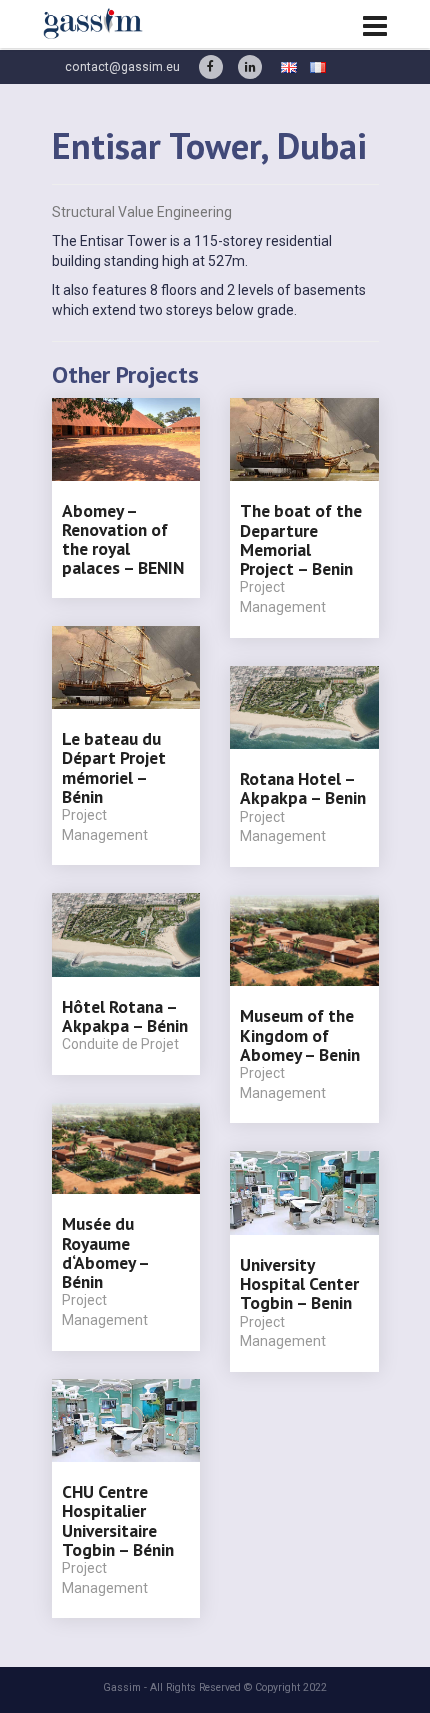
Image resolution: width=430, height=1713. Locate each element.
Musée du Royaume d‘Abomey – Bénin (105, 1252)
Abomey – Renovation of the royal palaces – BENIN (123, 539)
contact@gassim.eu (122, 67)
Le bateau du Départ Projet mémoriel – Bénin (114, 767)
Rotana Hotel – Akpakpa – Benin (303, 788)
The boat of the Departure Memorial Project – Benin (301, 539)
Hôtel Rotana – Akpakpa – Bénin (125, 1016)
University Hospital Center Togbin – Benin (299, 1284)
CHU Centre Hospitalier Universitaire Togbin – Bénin (118, 1520)
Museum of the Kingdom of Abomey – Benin (300, 1035)
